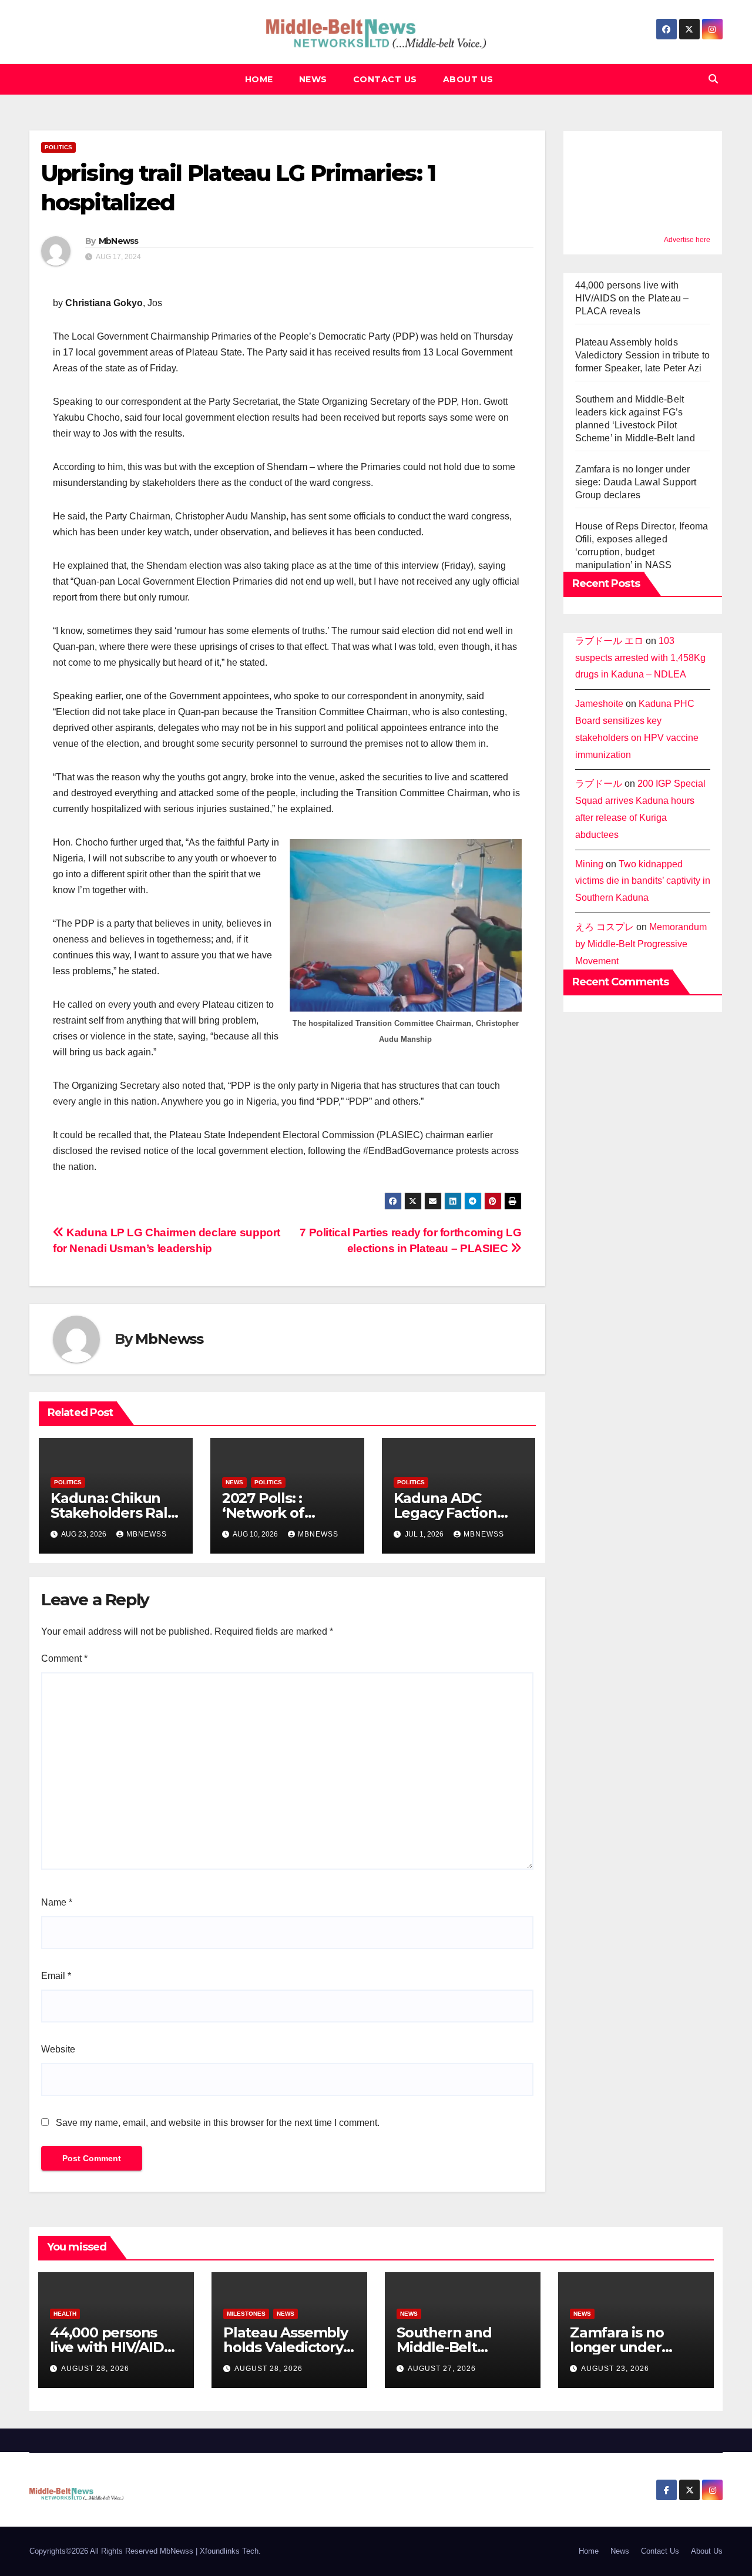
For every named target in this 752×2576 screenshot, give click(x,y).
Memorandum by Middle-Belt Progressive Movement (641, 944)
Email (56, 1976)
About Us (468, 79)
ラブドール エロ (609, 641)
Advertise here (687, 240)
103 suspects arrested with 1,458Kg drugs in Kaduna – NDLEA (640, 658)
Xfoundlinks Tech (229, 2551)
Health (65, 2314)
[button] (713, 79)
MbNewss (119, 241)
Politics (58, 147)
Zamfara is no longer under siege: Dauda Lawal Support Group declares (636, 482)
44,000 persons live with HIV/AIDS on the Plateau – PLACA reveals (632, 298)
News (313, 79)
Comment (64, 1658)
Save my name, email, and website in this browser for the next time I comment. (218, 2123)
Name (57, 1902)
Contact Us (385, 79)
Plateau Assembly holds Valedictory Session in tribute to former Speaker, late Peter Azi (643, 355)
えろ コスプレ (605, 927)
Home (259, 79)
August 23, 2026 (615, 2369)
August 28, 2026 (95, 2369)
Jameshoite (599, 704)
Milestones (246, 2314)
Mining (589, 864)
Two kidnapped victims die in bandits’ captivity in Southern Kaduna (643, 881)
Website (58, 2049)
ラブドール (599, 784)
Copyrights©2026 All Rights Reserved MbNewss (113, 2551)
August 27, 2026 (442, 2369)
